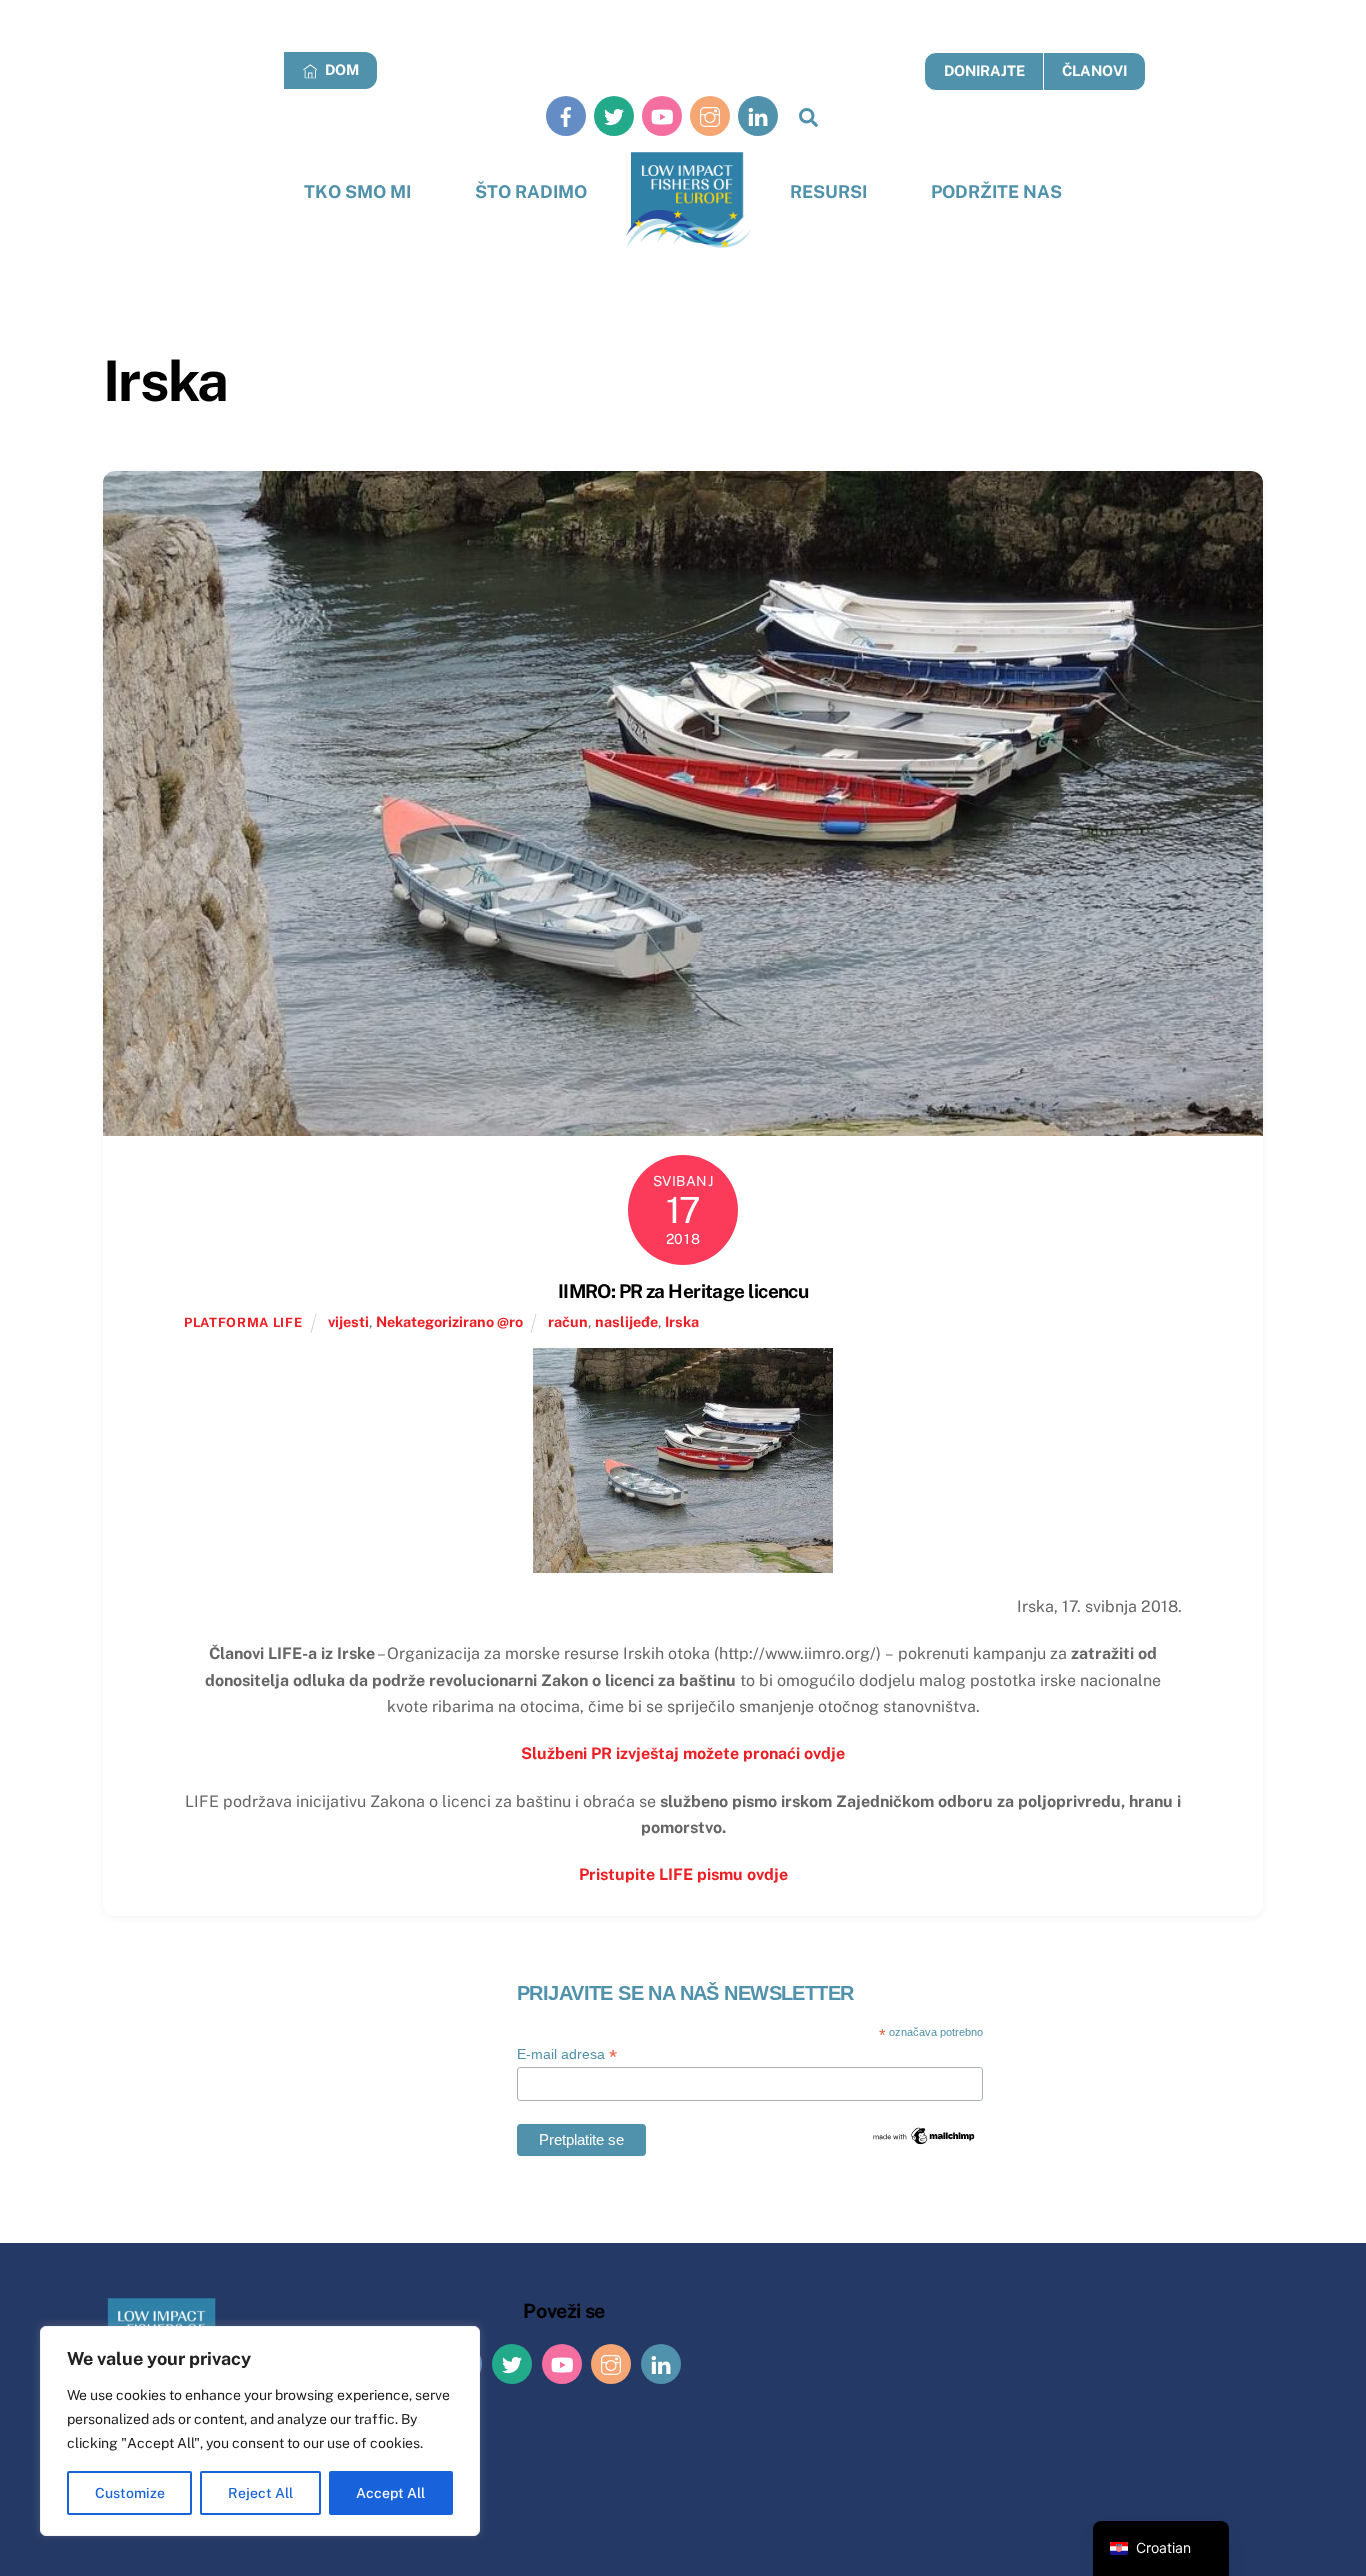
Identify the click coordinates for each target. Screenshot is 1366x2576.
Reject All (260, 2493)
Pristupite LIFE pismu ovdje (683, 1874)
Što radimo (531, 191)
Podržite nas (996, 191)
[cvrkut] (614, 115)
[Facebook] (566, 115)
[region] (260, 2431)
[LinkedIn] (758, 115)
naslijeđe (626, 1321)
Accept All (390, 2493)
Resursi (828, 191)
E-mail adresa (567, 2054)
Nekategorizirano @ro (449, 1321)
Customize (130, 2493)
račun (568, 1321)
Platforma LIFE (243, 1322)
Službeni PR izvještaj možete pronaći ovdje (683, 1753)
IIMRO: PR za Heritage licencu (683, 1291)
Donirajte (984, 70)
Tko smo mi (357, 191)
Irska (682, 1321)
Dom (340, 69)
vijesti (348, 1321)
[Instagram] (710, 115)
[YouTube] (662, 115)
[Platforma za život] (688, 200)
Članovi (1094, 70)
